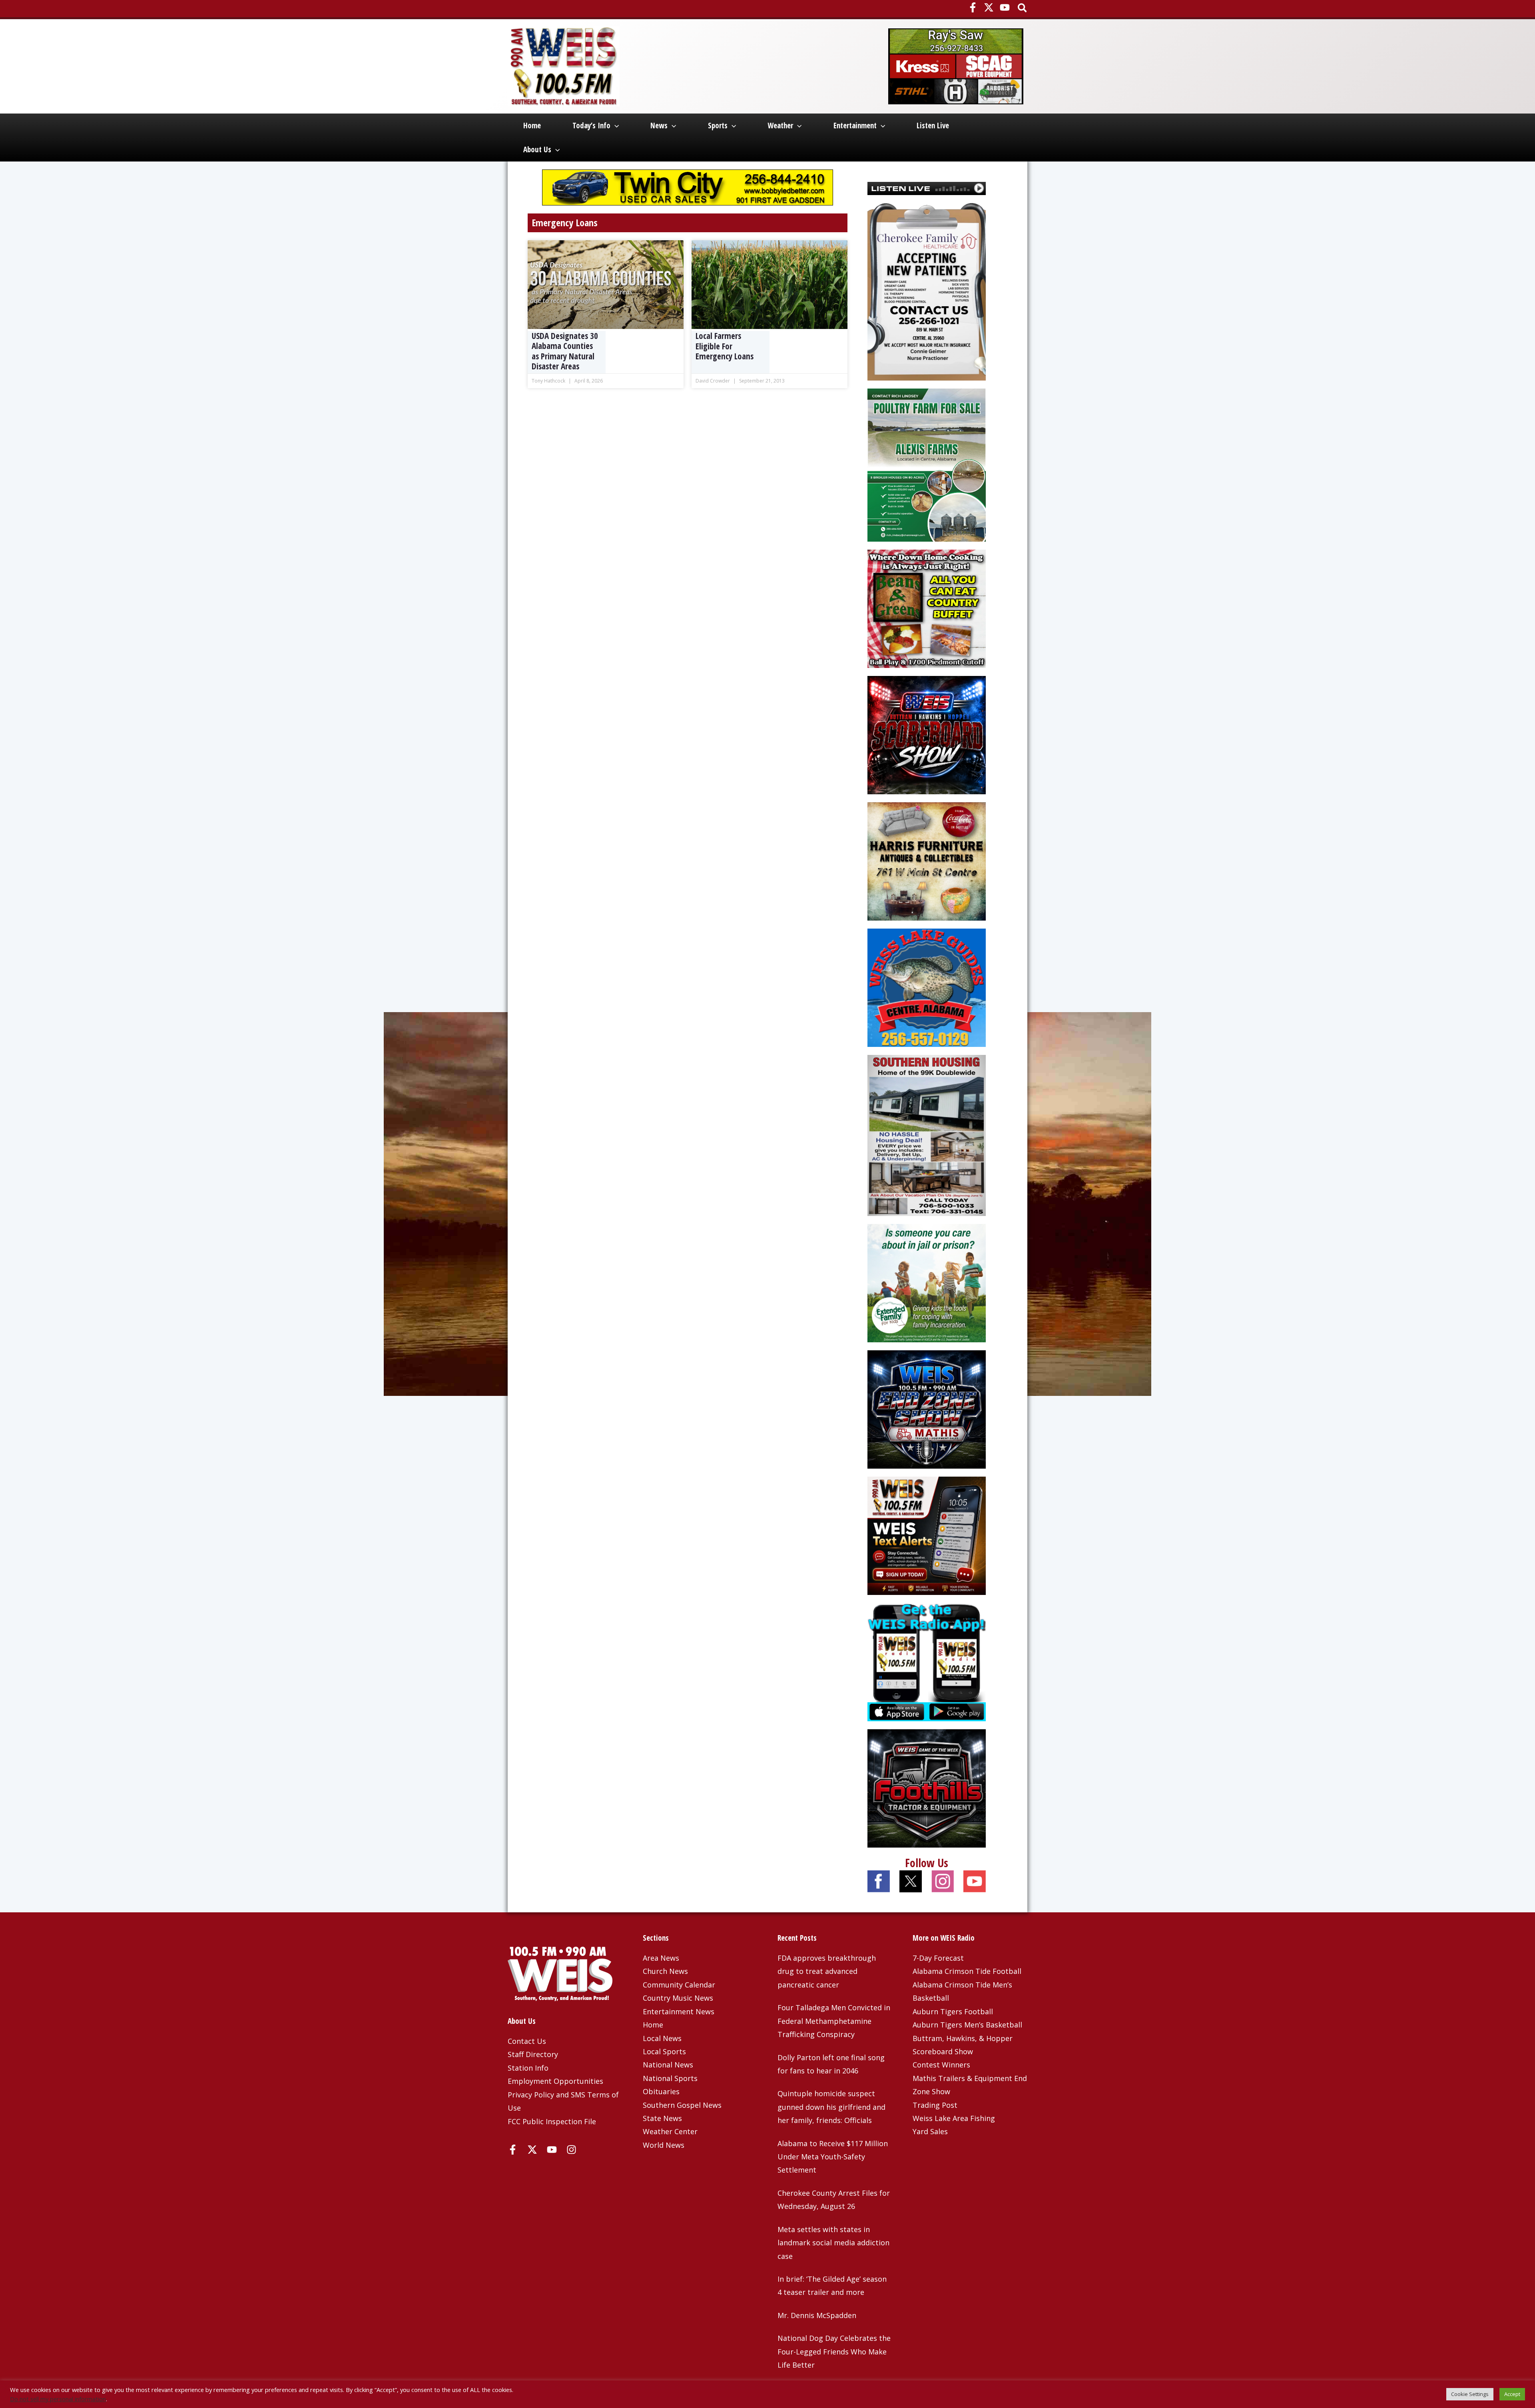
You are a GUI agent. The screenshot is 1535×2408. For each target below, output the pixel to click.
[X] (989, 7)
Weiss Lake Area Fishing (954, 2118)
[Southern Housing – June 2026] (927, 1134)
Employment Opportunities (555, 2081)
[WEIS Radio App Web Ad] (927, 1661)
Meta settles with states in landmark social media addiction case (833, 2243)
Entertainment (855, 126)
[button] (1023, 9)
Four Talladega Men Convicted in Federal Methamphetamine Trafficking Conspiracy (834, 2021)
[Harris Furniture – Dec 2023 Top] (927, 861)
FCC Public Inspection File (552, 2121)
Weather (780, 126)
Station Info (528, 2068)
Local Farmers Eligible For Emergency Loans (725, 346)
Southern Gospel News (682, 2105)
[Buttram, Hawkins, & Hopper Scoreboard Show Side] (927, 734)
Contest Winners (941, 2065)
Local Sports (664, 2051)
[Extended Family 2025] (927, 1282)
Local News (662, 2038)
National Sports (670, 2078)
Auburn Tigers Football (953, 2011)
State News (662, 2118)
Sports (718, 126)
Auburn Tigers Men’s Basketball (967, 2025)
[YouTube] (1005, 7)
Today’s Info (591, 126)
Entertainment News (679, 2011)
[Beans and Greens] (927, 608)
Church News (665, 1971)
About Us (537, 150)
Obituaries (661, 2091)
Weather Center (670, 2131)
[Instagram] (571, 2150)
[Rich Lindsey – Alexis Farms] (927, 464)
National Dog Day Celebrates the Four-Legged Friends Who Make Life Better (834, 2351)
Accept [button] (1512, 2394)
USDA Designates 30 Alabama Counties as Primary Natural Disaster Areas (565, 351)
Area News (661, 1958)
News (659, 126)
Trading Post (935, 2105)
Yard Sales (930, 2131)
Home (532, 126)
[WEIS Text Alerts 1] (927, 1535)
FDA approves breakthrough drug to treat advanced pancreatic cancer (827, 1971)
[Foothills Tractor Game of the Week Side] (927, 1788)
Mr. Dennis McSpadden (817, 2315)
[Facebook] (973, 7)
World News (664, 2145)
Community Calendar (679, 1985)
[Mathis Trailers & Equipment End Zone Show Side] (927, 1409)
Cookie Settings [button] (1470, 2394)
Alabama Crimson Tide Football (967, 1971)
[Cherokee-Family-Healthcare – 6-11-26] (927, 291)
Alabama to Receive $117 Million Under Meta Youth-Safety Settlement (833, 2157)
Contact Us (527, 2041)
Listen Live (933, 126)
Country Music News (678, 1998)
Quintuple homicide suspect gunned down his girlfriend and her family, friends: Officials (831, 2107)
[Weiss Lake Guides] (927, 987)
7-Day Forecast (938, 1958)
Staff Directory (533, 2054)
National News (668, 2065)
